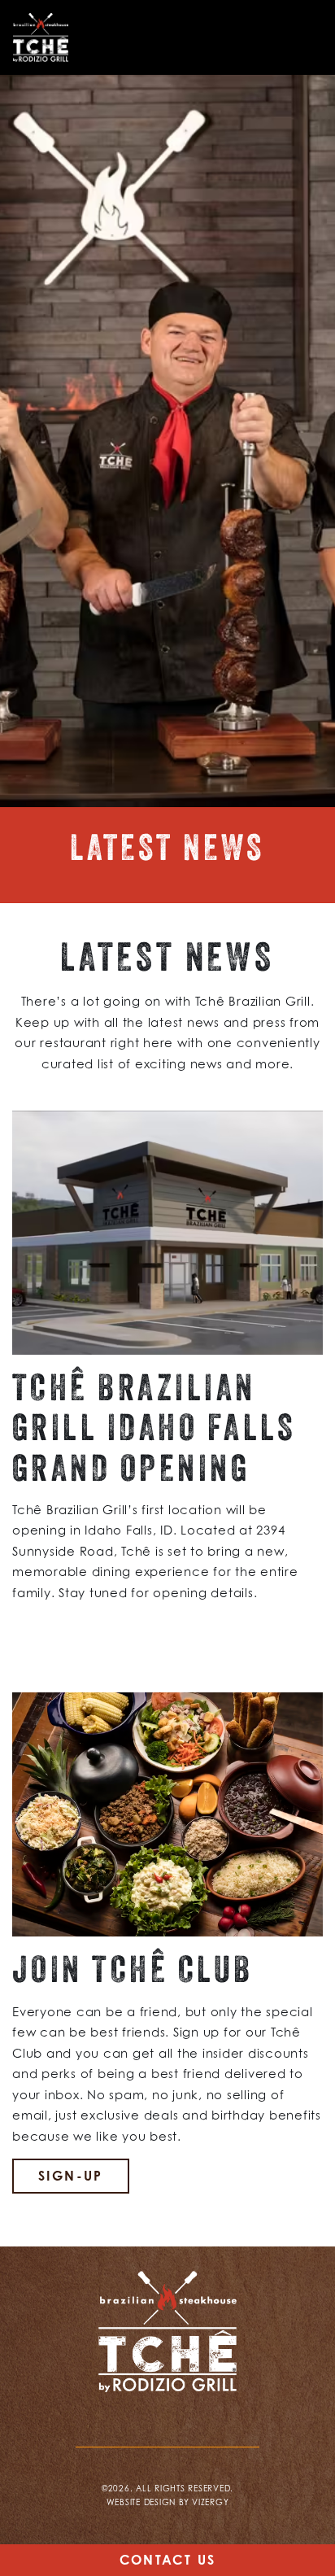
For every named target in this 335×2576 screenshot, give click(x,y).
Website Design (141, 2502)
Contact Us (168, 2560)
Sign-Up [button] (71, 2176)
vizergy (210, 2502)
